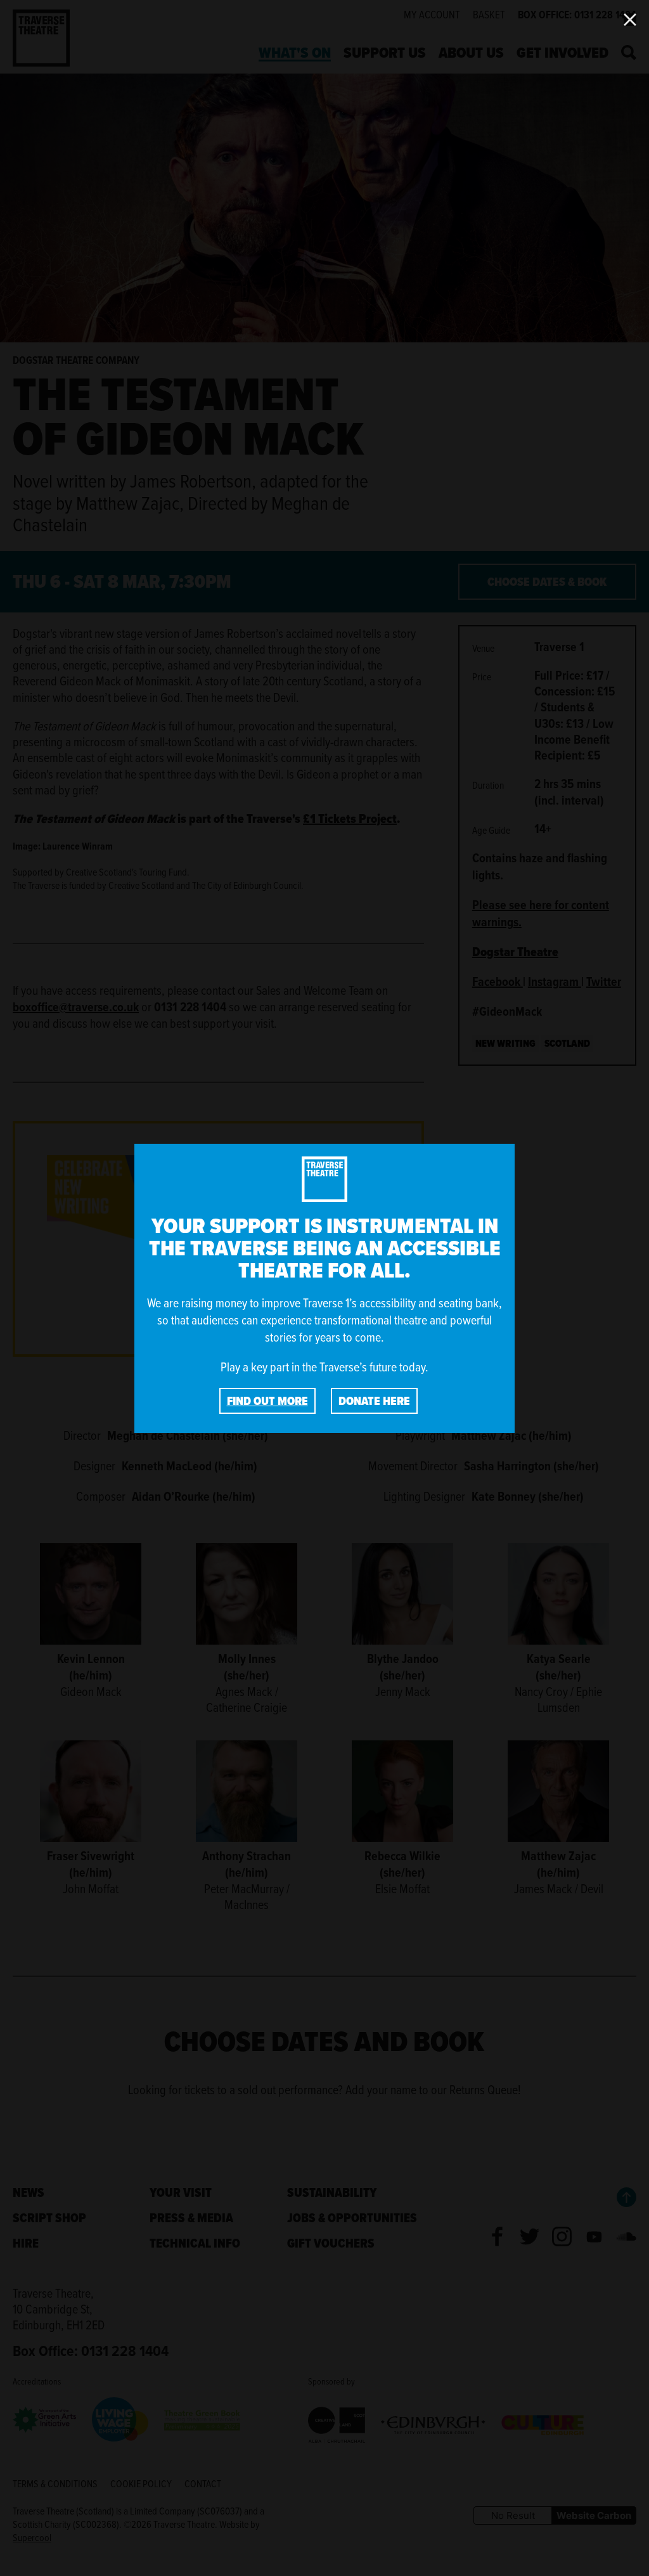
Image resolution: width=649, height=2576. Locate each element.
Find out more (267, 1401)
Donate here (374, 1401)
